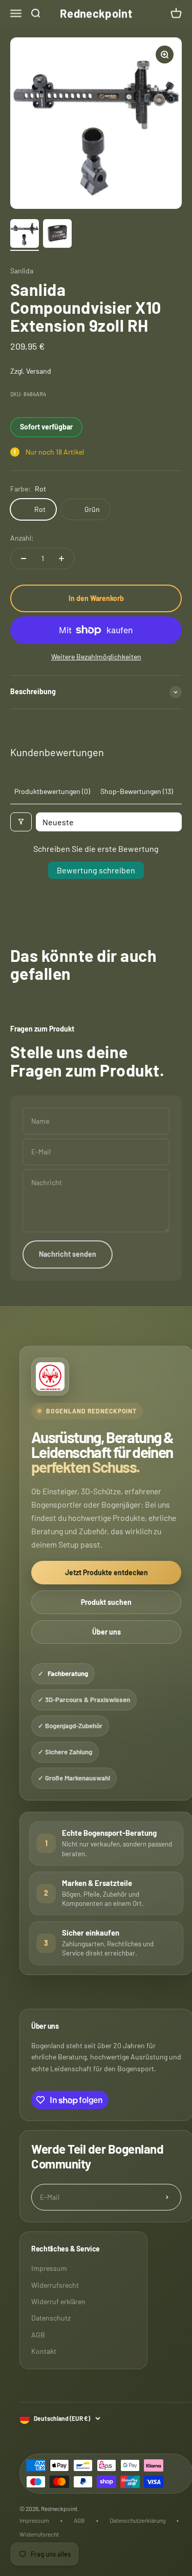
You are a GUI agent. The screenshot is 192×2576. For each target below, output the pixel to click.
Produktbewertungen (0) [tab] (52, 791)
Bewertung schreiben (96, 870)
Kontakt (44, 2351)
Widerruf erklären (58, 2301)
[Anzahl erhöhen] (61, 559)
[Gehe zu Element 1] (25, 235)
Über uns (106, 1632)
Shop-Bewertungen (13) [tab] (137, 791)
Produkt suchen (106, 1602)
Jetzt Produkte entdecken (106, 1572)
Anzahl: (22, 538)
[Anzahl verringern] (24, 559)
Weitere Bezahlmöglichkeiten (96, 657)
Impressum (49, 2268)
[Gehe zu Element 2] (57, 235)
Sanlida (22, 271)
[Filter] (21, 822)
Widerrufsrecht (55, 2285)
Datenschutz (51, 2318)
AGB (38, 2335)
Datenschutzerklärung (137, 2520)
